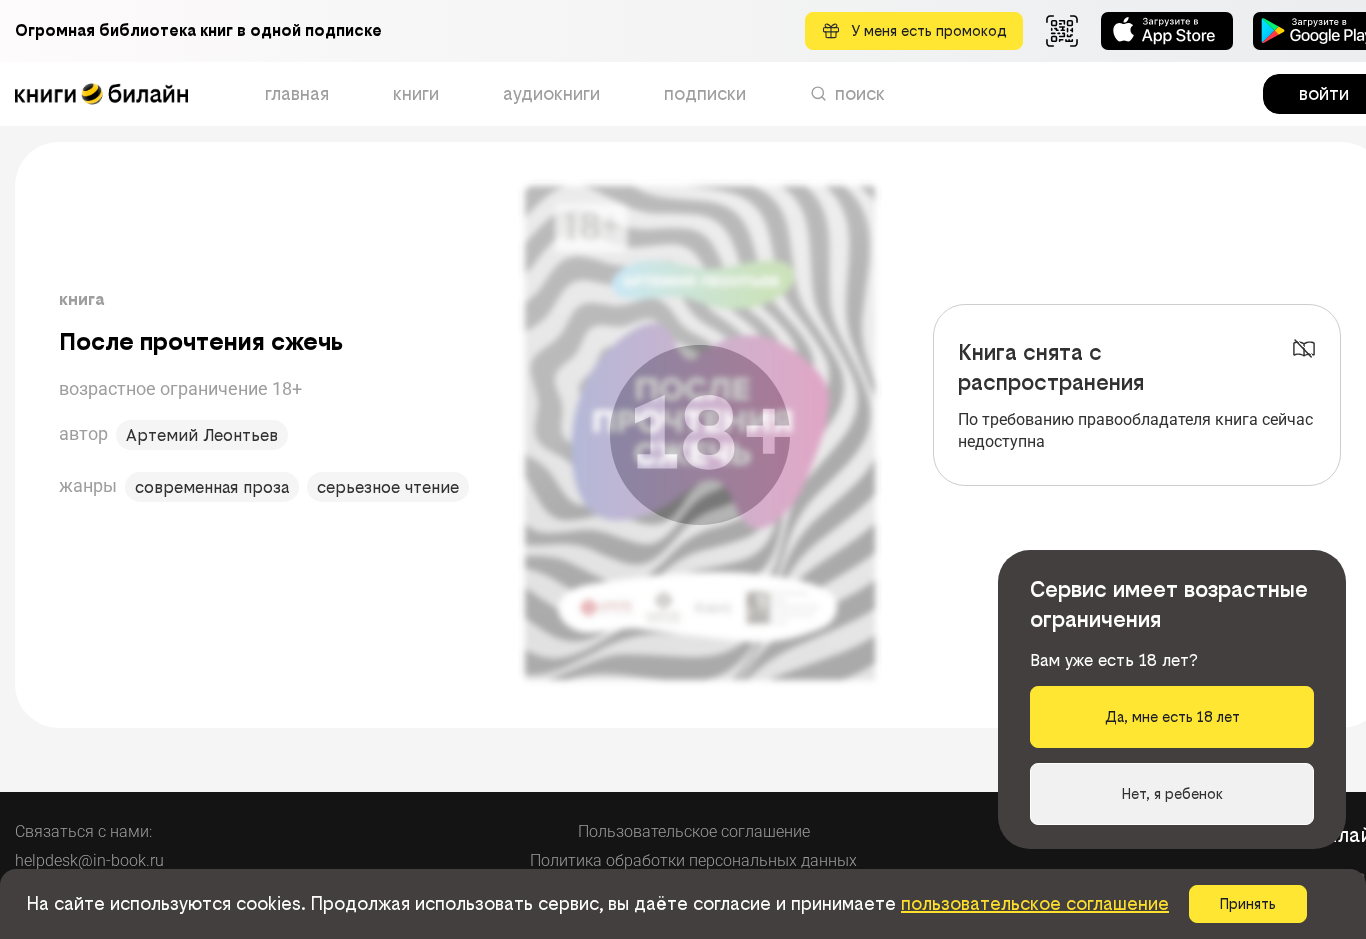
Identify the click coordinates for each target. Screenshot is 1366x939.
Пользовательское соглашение (694, 831)
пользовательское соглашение (1035, 903)
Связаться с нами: (83, 831)
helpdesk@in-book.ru (89, 860)
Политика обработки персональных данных (693, 860)
